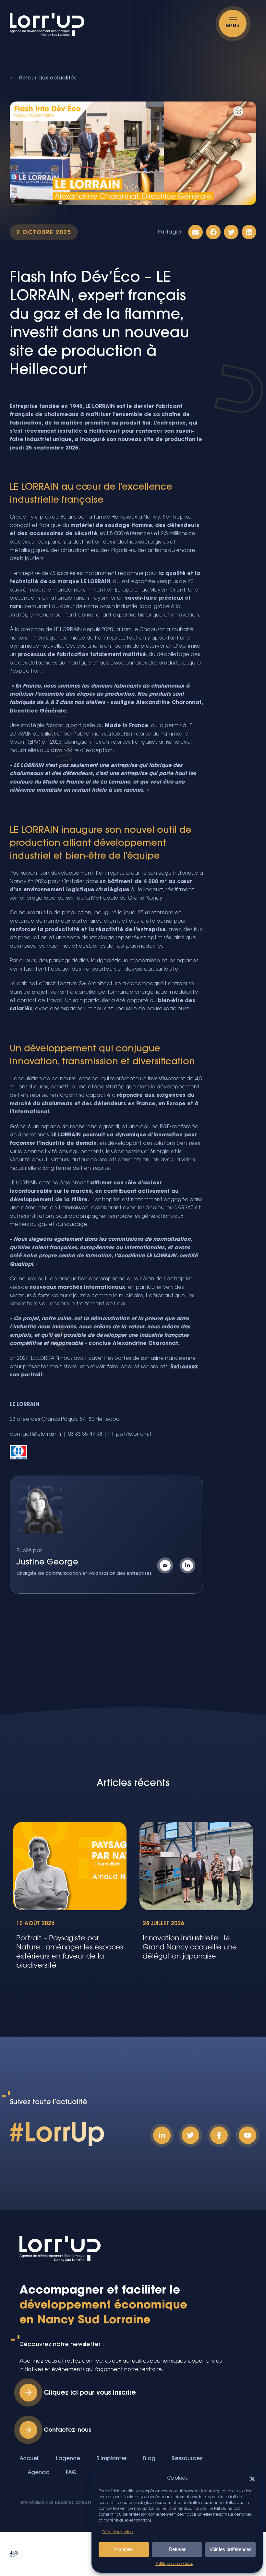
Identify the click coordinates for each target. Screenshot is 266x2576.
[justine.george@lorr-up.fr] (167, 1565)
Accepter (124, 2549)
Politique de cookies (174, 2564)
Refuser (177, 2549)
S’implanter (112, 2459)
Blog (149, 2459)
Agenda (39, 2473)
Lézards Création (76, 2503)
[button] (252, 2479)
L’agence (68, 2459)
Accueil (30, 2459)
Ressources (187, 2459)
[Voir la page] (189, 1565)
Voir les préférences (231, 2549)
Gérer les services (118, 2532)
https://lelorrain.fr (131, 1434)
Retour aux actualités (48, 78)
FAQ (71, 2473)
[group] (70, 1899)
